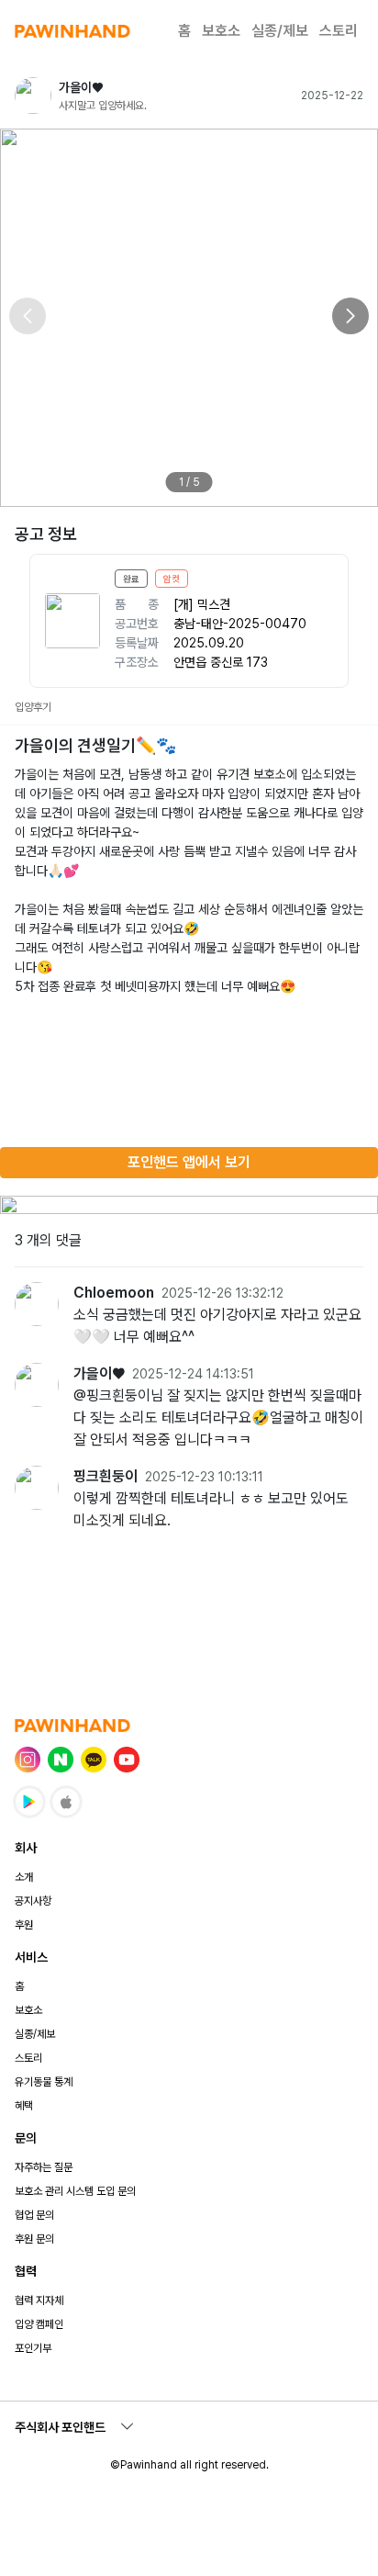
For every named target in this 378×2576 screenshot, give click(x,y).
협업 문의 (34, 2215)
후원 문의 (34, 2239)
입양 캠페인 (39, 2324)
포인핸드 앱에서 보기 (189, 1162)
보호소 (221, 31)
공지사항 (33, 1901)
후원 (24, 1925)
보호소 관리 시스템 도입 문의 (75, 2191)
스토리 (339, 31)
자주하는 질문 (44, 2167)
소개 (24, 1877)
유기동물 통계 (44, 2082)
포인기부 (33, 2348)
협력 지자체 (39, 2300)
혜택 (24, 2106)
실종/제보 (280, 31)
